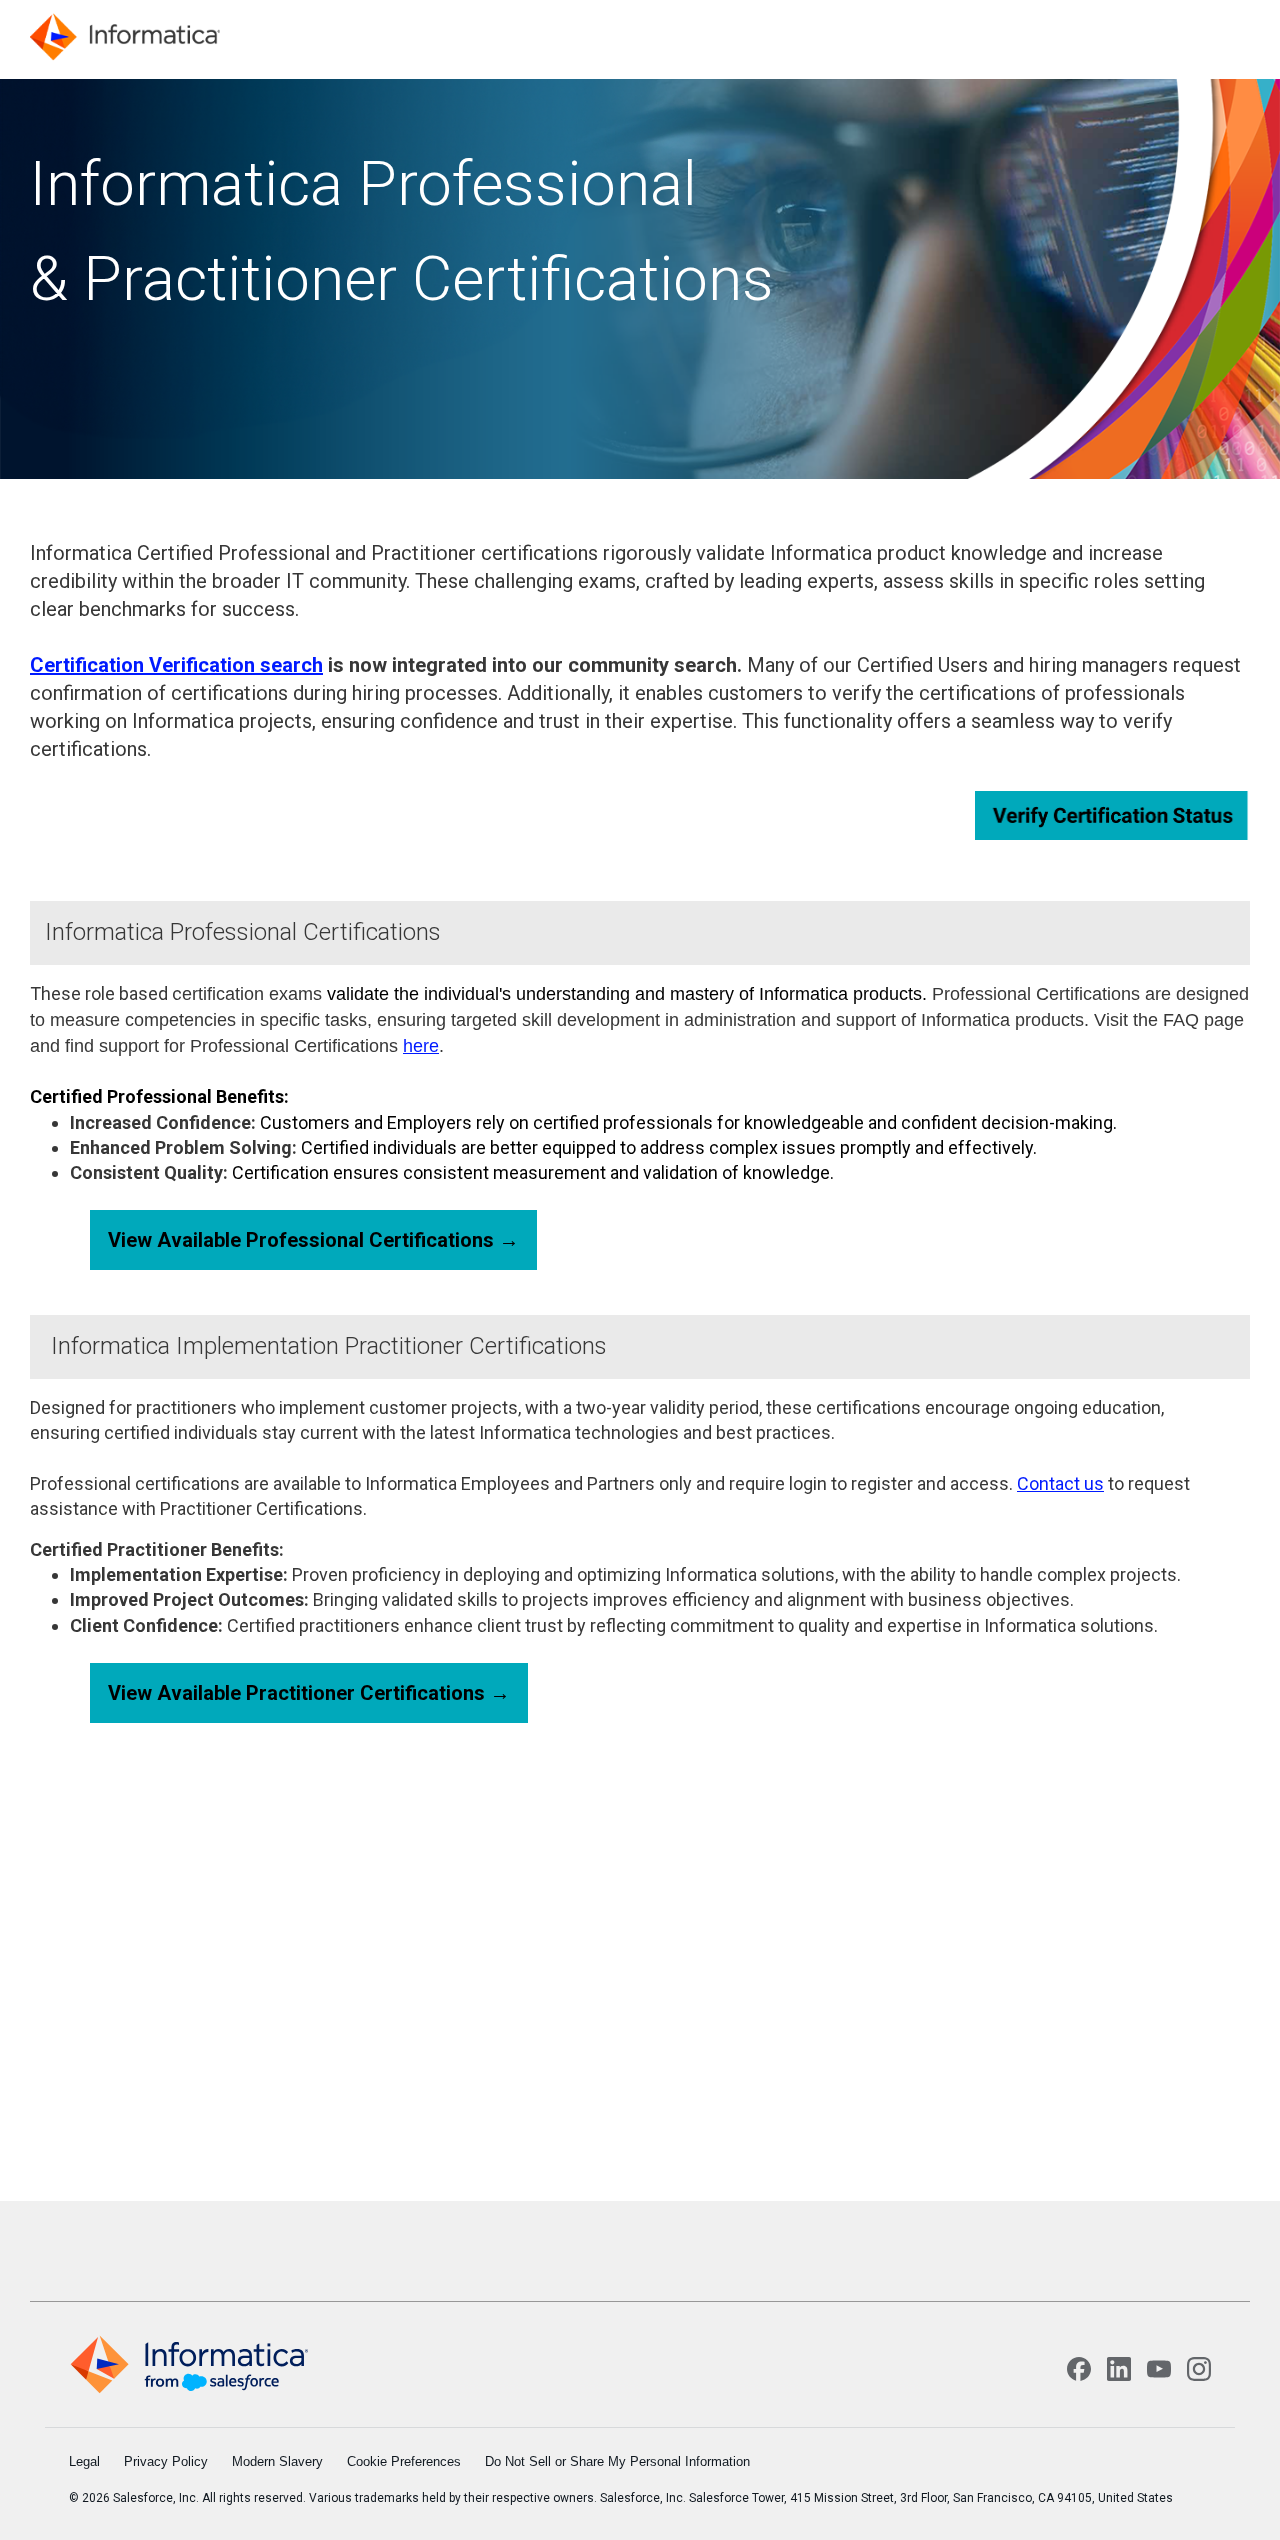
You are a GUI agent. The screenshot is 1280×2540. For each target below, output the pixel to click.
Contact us (1060, 1483)
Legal (84, 2461)
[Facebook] (1079, 2369)
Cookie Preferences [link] (404, 2461)
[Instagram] (1199, 2369)
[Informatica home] (189, 2365)
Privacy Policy (166, 2461)
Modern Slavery (277, 2461)
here (421, 1046)
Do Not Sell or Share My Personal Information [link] (617, 2461)
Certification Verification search (176, 665)
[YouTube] (1159, 2369)
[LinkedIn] (1119, 2369)
